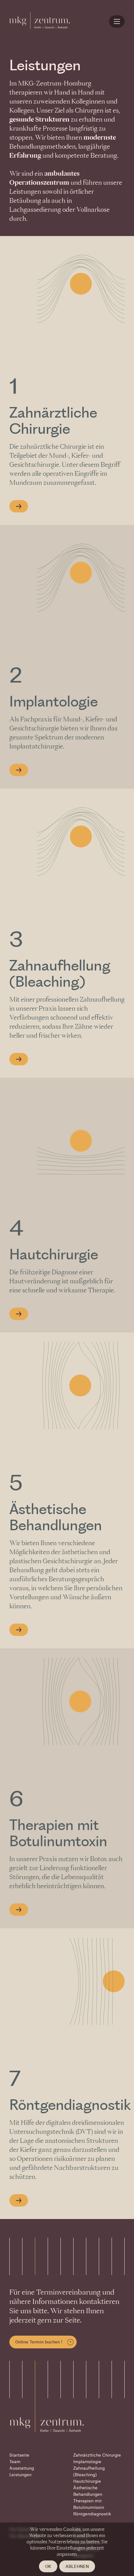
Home (118, 22)
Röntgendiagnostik (70, 2106)
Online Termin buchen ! (39, 2342)
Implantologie (54, 702)
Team (15, 2462)
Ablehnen (77, 2566)
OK (48, 2566)
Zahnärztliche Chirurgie (97, 2455)
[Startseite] (40, 20)
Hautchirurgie (54, 1255)
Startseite (19, 2455)
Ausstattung (22, 2468)
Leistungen (20, 2475)
